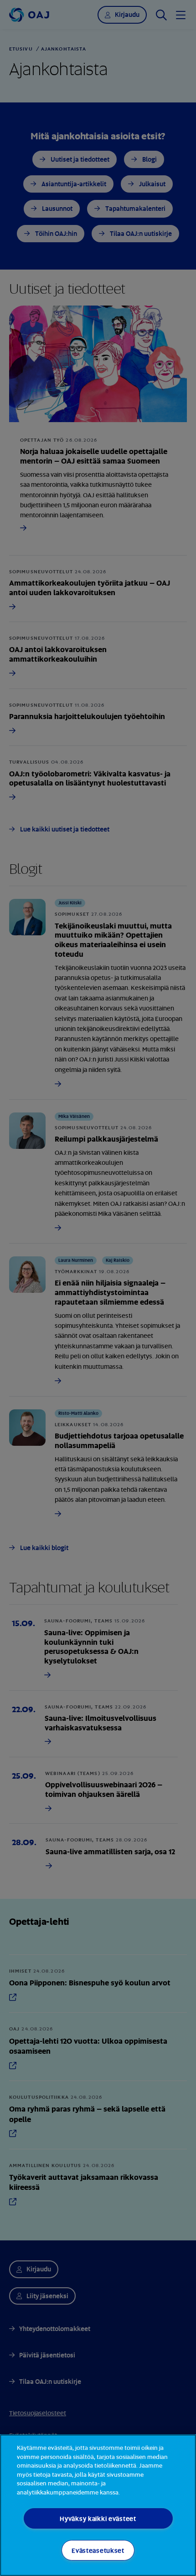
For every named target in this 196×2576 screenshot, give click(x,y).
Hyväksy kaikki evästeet (98, 2518)
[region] (98, 2505)
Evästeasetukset (98, 2550)
